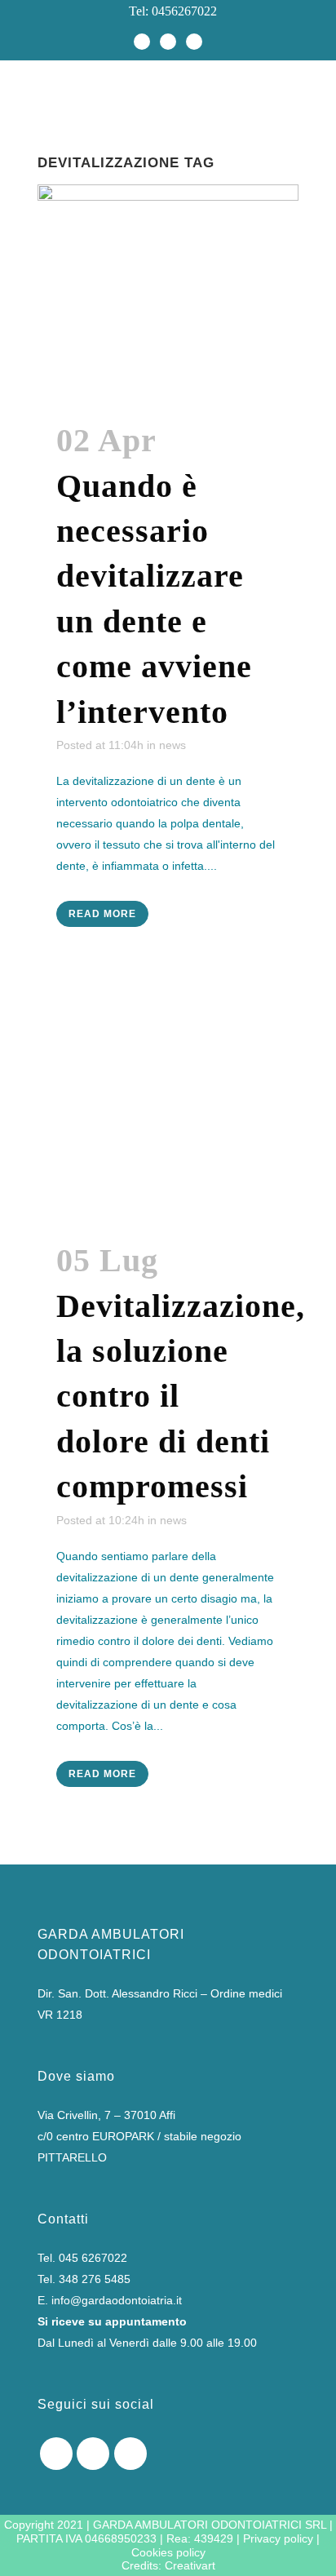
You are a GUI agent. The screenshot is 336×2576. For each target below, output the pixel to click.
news (172, 745)
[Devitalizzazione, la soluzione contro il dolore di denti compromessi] (168, 1112)
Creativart (190, 2565)
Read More (102, 914)
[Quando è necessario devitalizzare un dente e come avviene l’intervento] (168, 292)
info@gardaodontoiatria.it (117, 2300)
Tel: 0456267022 (168, 11)
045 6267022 (93, 2258)
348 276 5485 (95, 2279)
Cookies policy (168, 2552)
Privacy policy (278, 2538)
